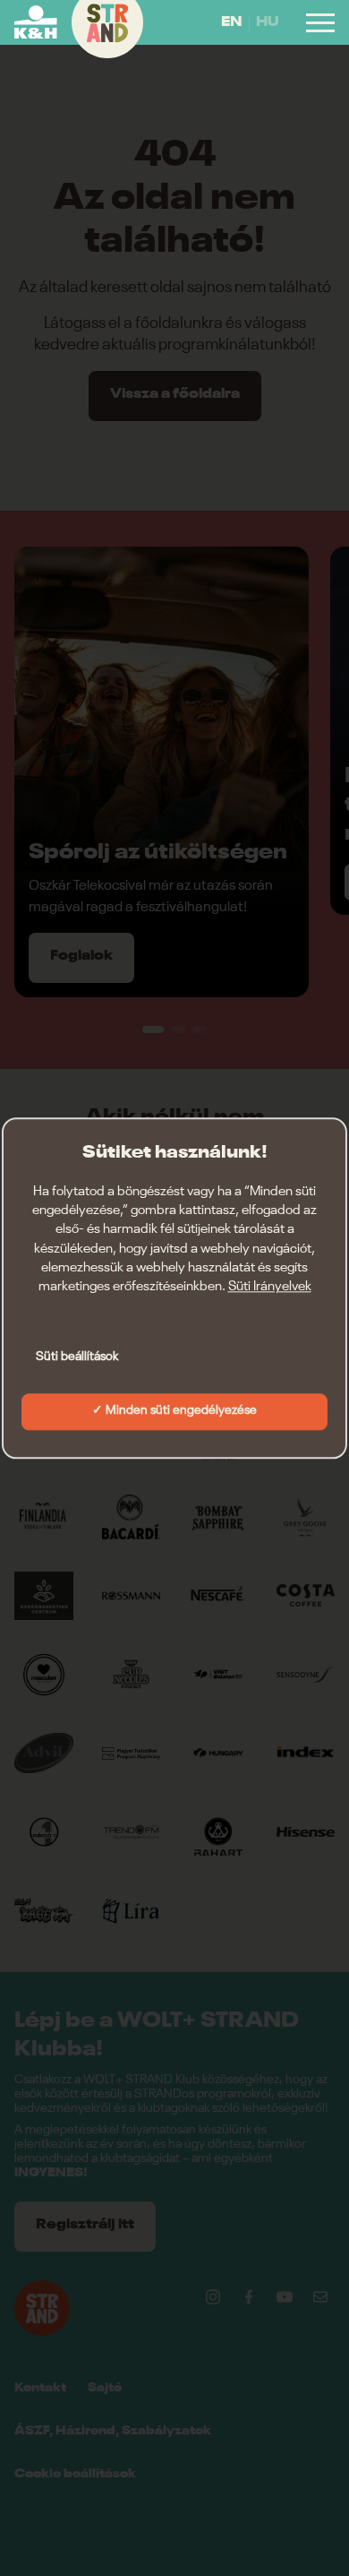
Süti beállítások (77, 1357)
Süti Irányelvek (270, 1287)
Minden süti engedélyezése (181, 1410)
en (231, 22)
